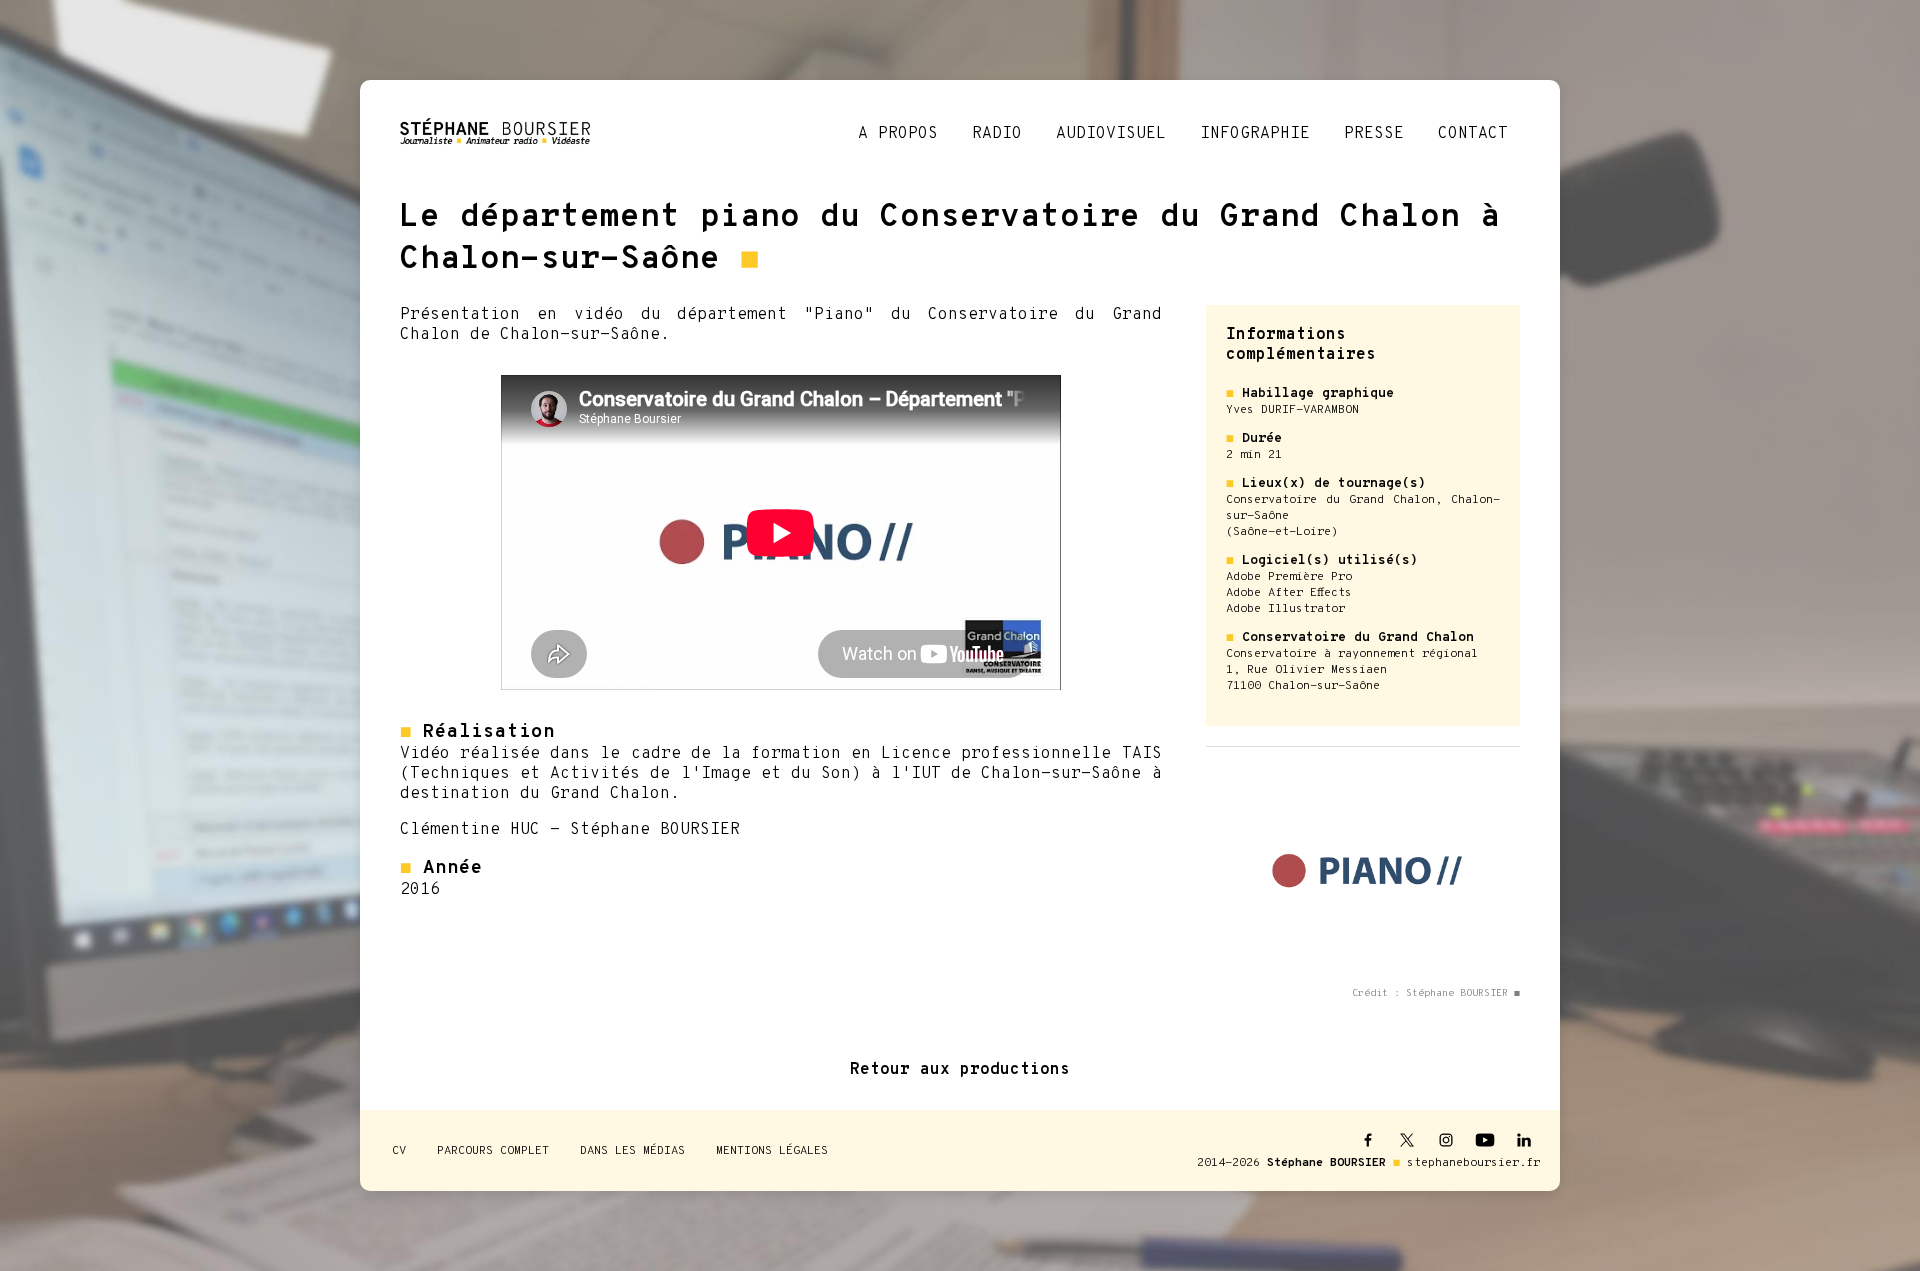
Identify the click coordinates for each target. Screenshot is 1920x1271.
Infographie (1255, 134)
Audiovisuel (1111, 134)
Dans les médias (632, 1151)
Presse (1374, 134)
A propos (898, 134)
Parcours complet (493, 1151)
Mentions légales (772, 1151)
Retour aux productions (960, 1070)
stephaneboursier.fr (1473, 1163)
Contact (1473, 134)
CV (399, 1151)
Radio (997, 134)
